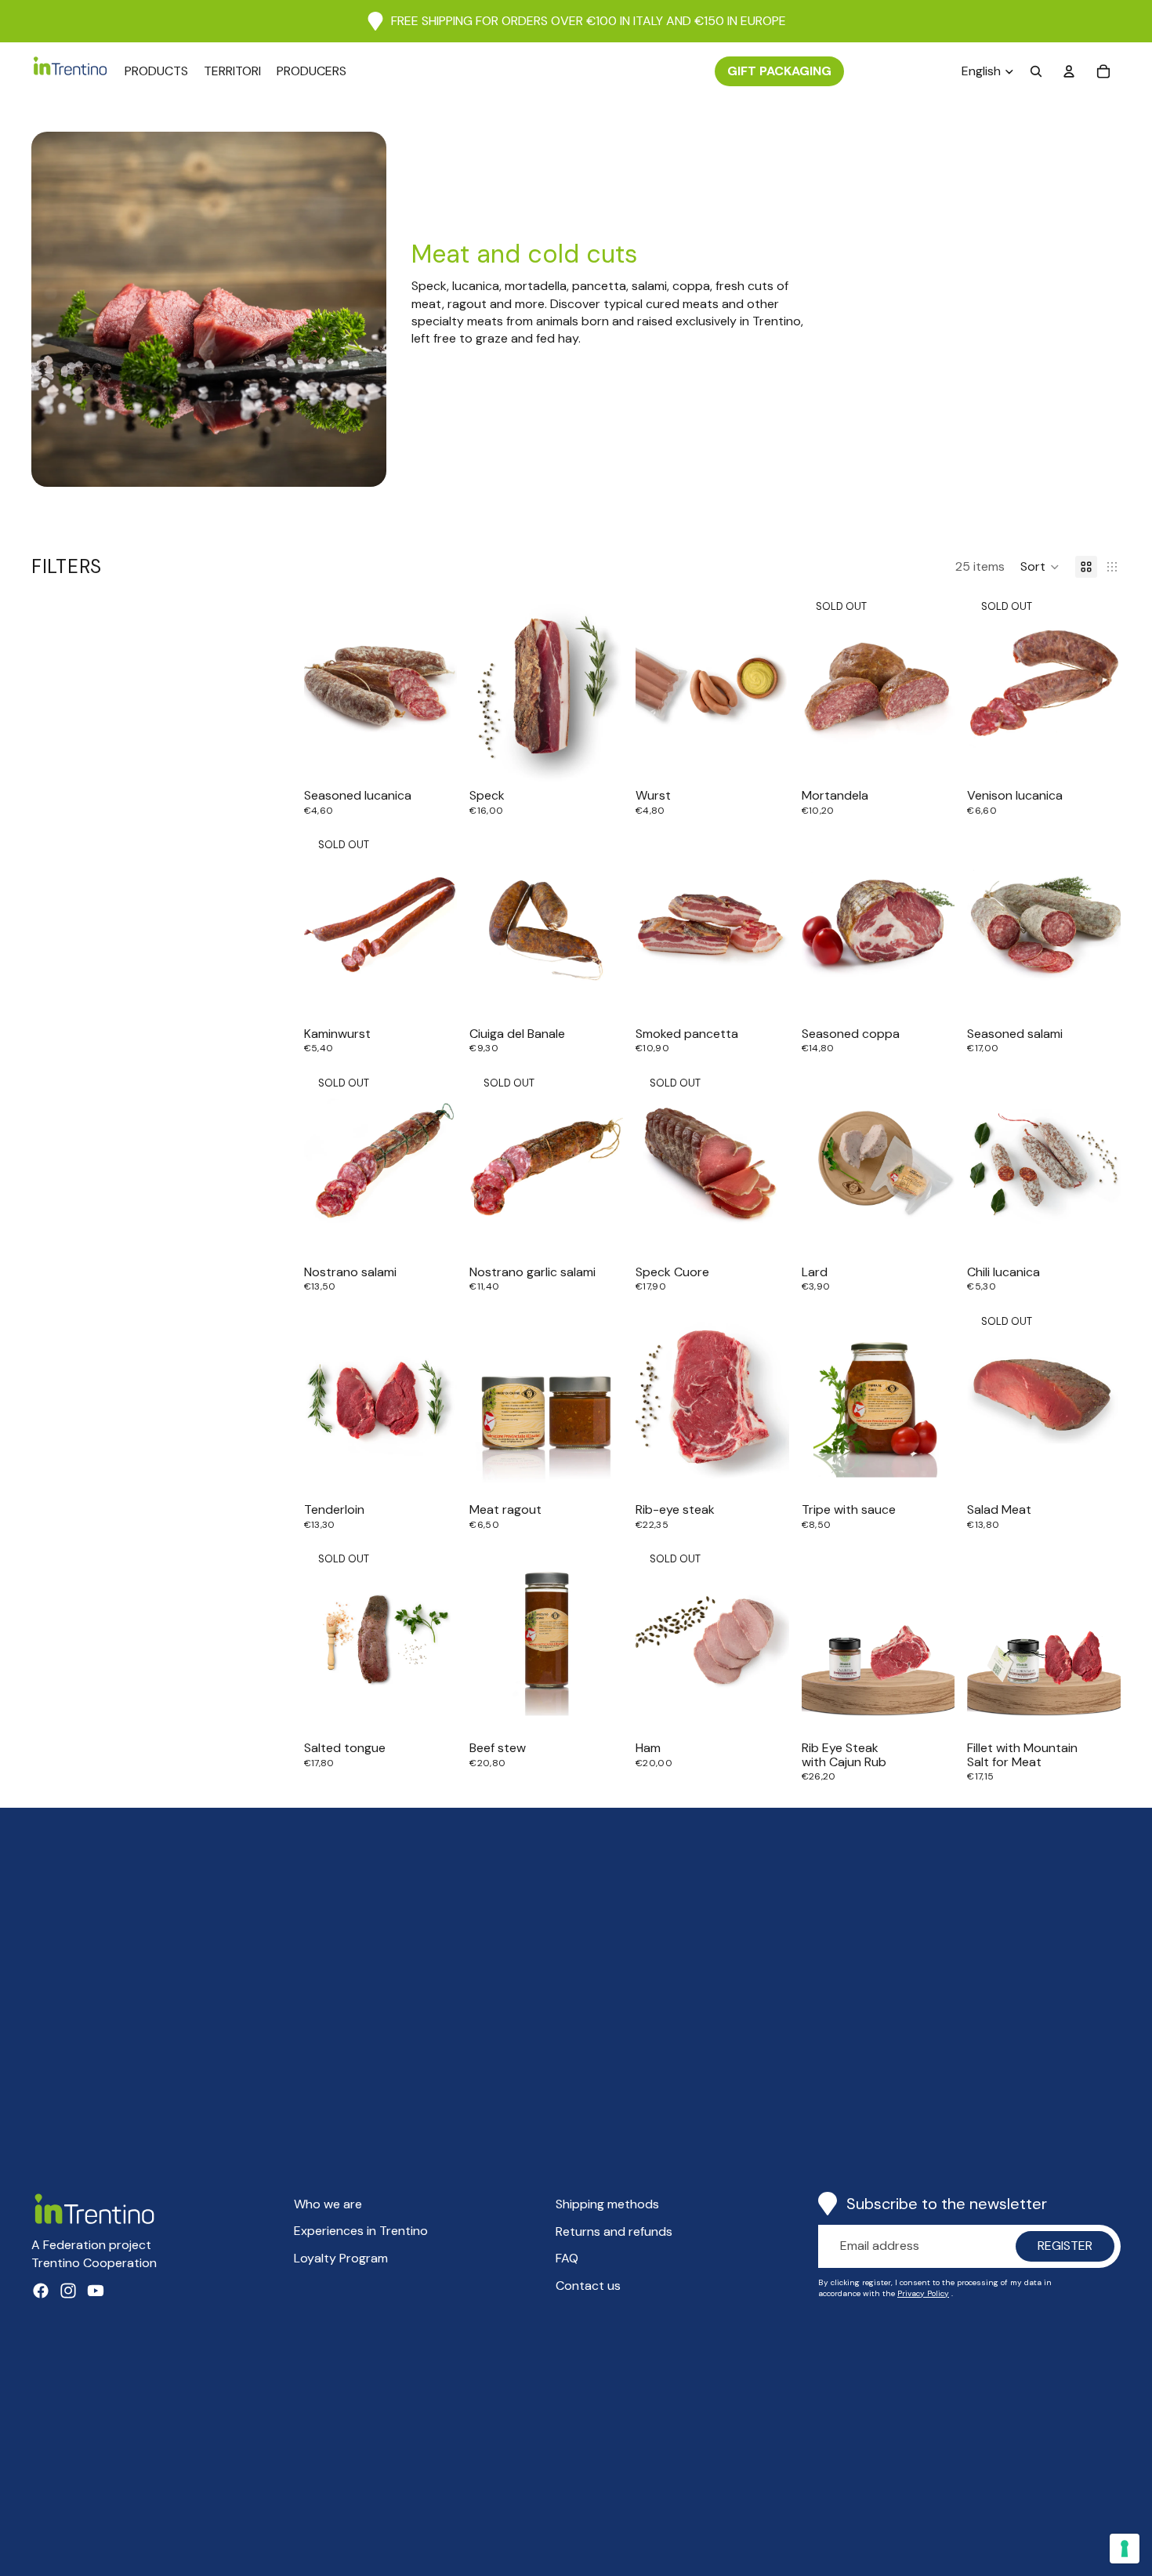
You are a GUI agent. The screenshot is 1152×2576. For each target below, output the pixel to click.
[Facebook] (41, 2291)
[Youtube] (96, 2291)
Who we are (328, 2204)
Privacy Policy (923, 2293)
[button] (1040, 567)
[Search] (1036, 71)
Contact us (588, 2286)
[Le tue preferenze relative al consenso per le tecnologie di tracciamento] (1125, 2549)
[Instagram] (68, 2291)
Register (1065, 2246)
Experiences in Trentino (361, 2231)
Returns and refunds (614, 2231)
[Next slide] (606, 924)
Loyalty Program (341, 2258)
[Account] (1069, 71)
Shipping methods (607, 2204)
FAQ (567, 2258)
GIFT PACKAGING (779, 71)
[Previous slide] (487, 924)
